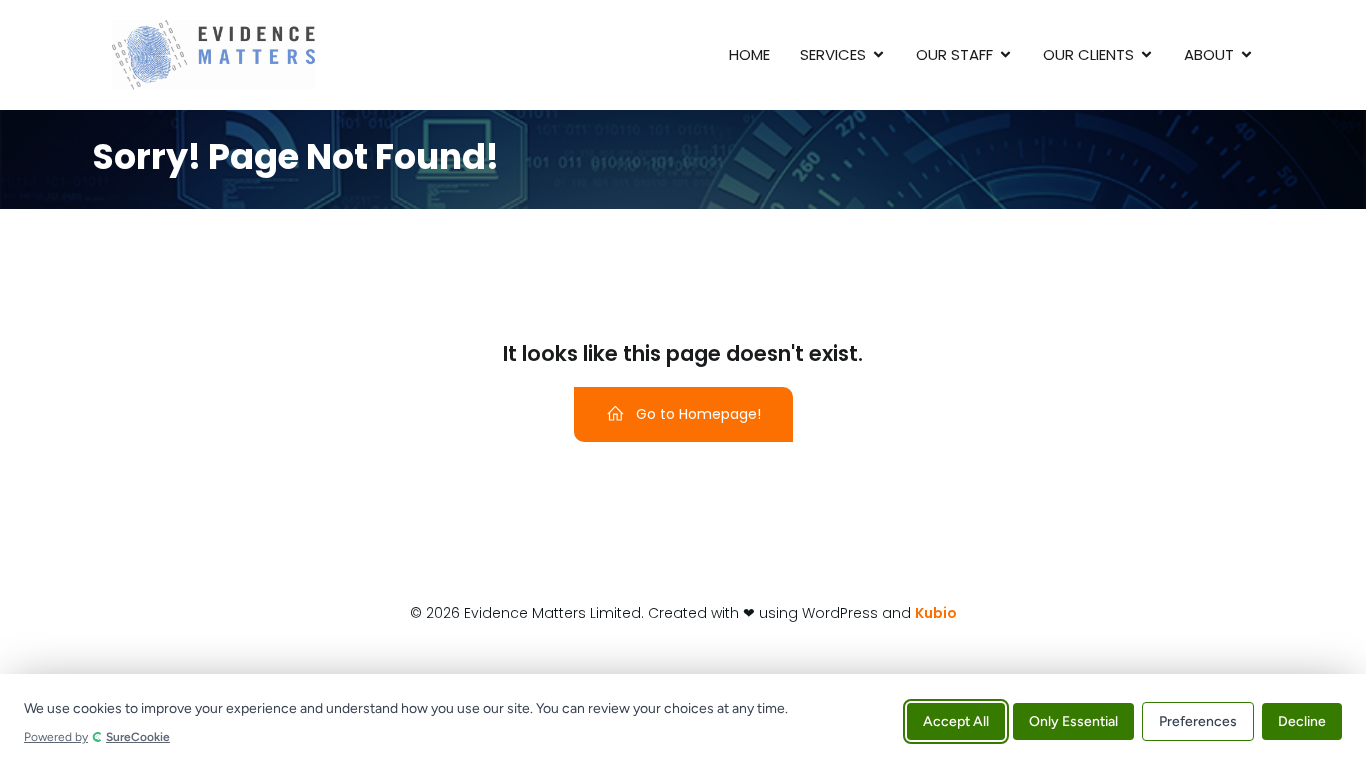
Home (749, 54)
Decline (1302, 720)
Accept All (956, 720)
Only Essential (1073, 720)
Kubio (936, 613)
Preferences (1198, 720)
